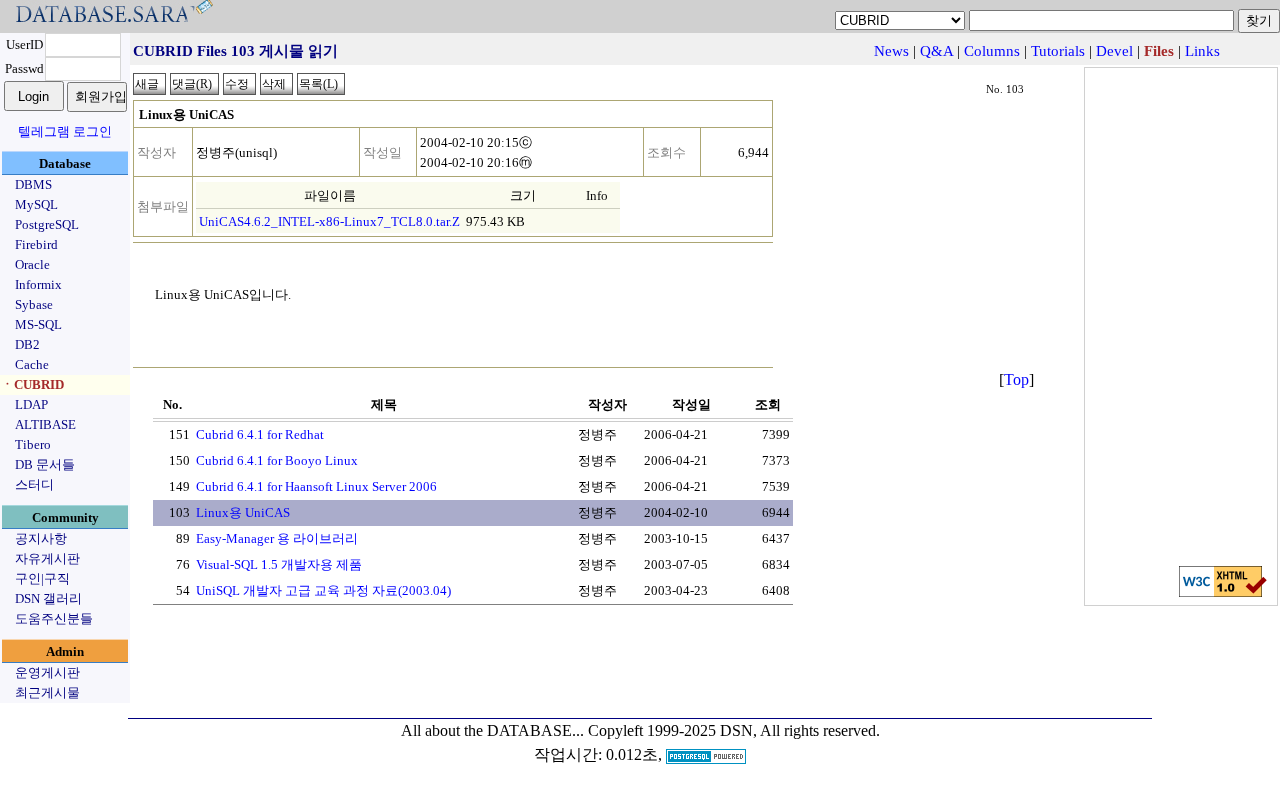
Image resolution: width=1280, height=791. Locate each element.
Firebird (36, 244)
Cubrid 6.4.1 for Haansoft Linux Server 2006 (316, 486)
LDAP (31, 404)
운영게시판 (47, 672)
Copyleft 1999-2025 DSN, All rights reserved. (734, 730)
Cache (32, 364)
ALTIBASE (45, 424)
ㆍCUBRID (32, 384)
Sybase (34, 304)
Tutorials (1058, 51)
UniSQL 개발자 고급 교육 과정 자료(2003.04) (323, 590)
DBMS (33, 184)
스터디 (34, 484)
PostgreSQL (47, 224)
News (891, 51)
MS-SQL (38, 324)
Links (1202, 51)
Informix (38, 284)
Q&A (936, 51)
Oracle (32, 264)
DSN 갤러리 (48, 598)
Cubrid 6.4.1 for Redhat (260, 434)
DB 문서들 (45, 464)
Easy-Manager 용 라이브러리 (277, 538)
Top (1016, 379)
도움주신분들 (54, 618)
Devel (1114, 51)
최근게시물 (47, 692)
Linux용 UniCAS (243, 512)
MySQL (36, 204)
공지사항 (41, 538)
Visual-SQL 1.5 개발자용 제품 (279, 564)
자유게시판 (47, 558)
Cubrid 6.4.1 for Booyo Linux (277, 460)
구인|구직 (42, 578)
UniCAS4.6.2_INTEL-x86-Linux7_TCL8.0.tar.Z (329, 221)
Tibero (33, 444)
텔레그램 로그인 (65, 131)
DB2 (27, 344)
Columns (992, 51)
